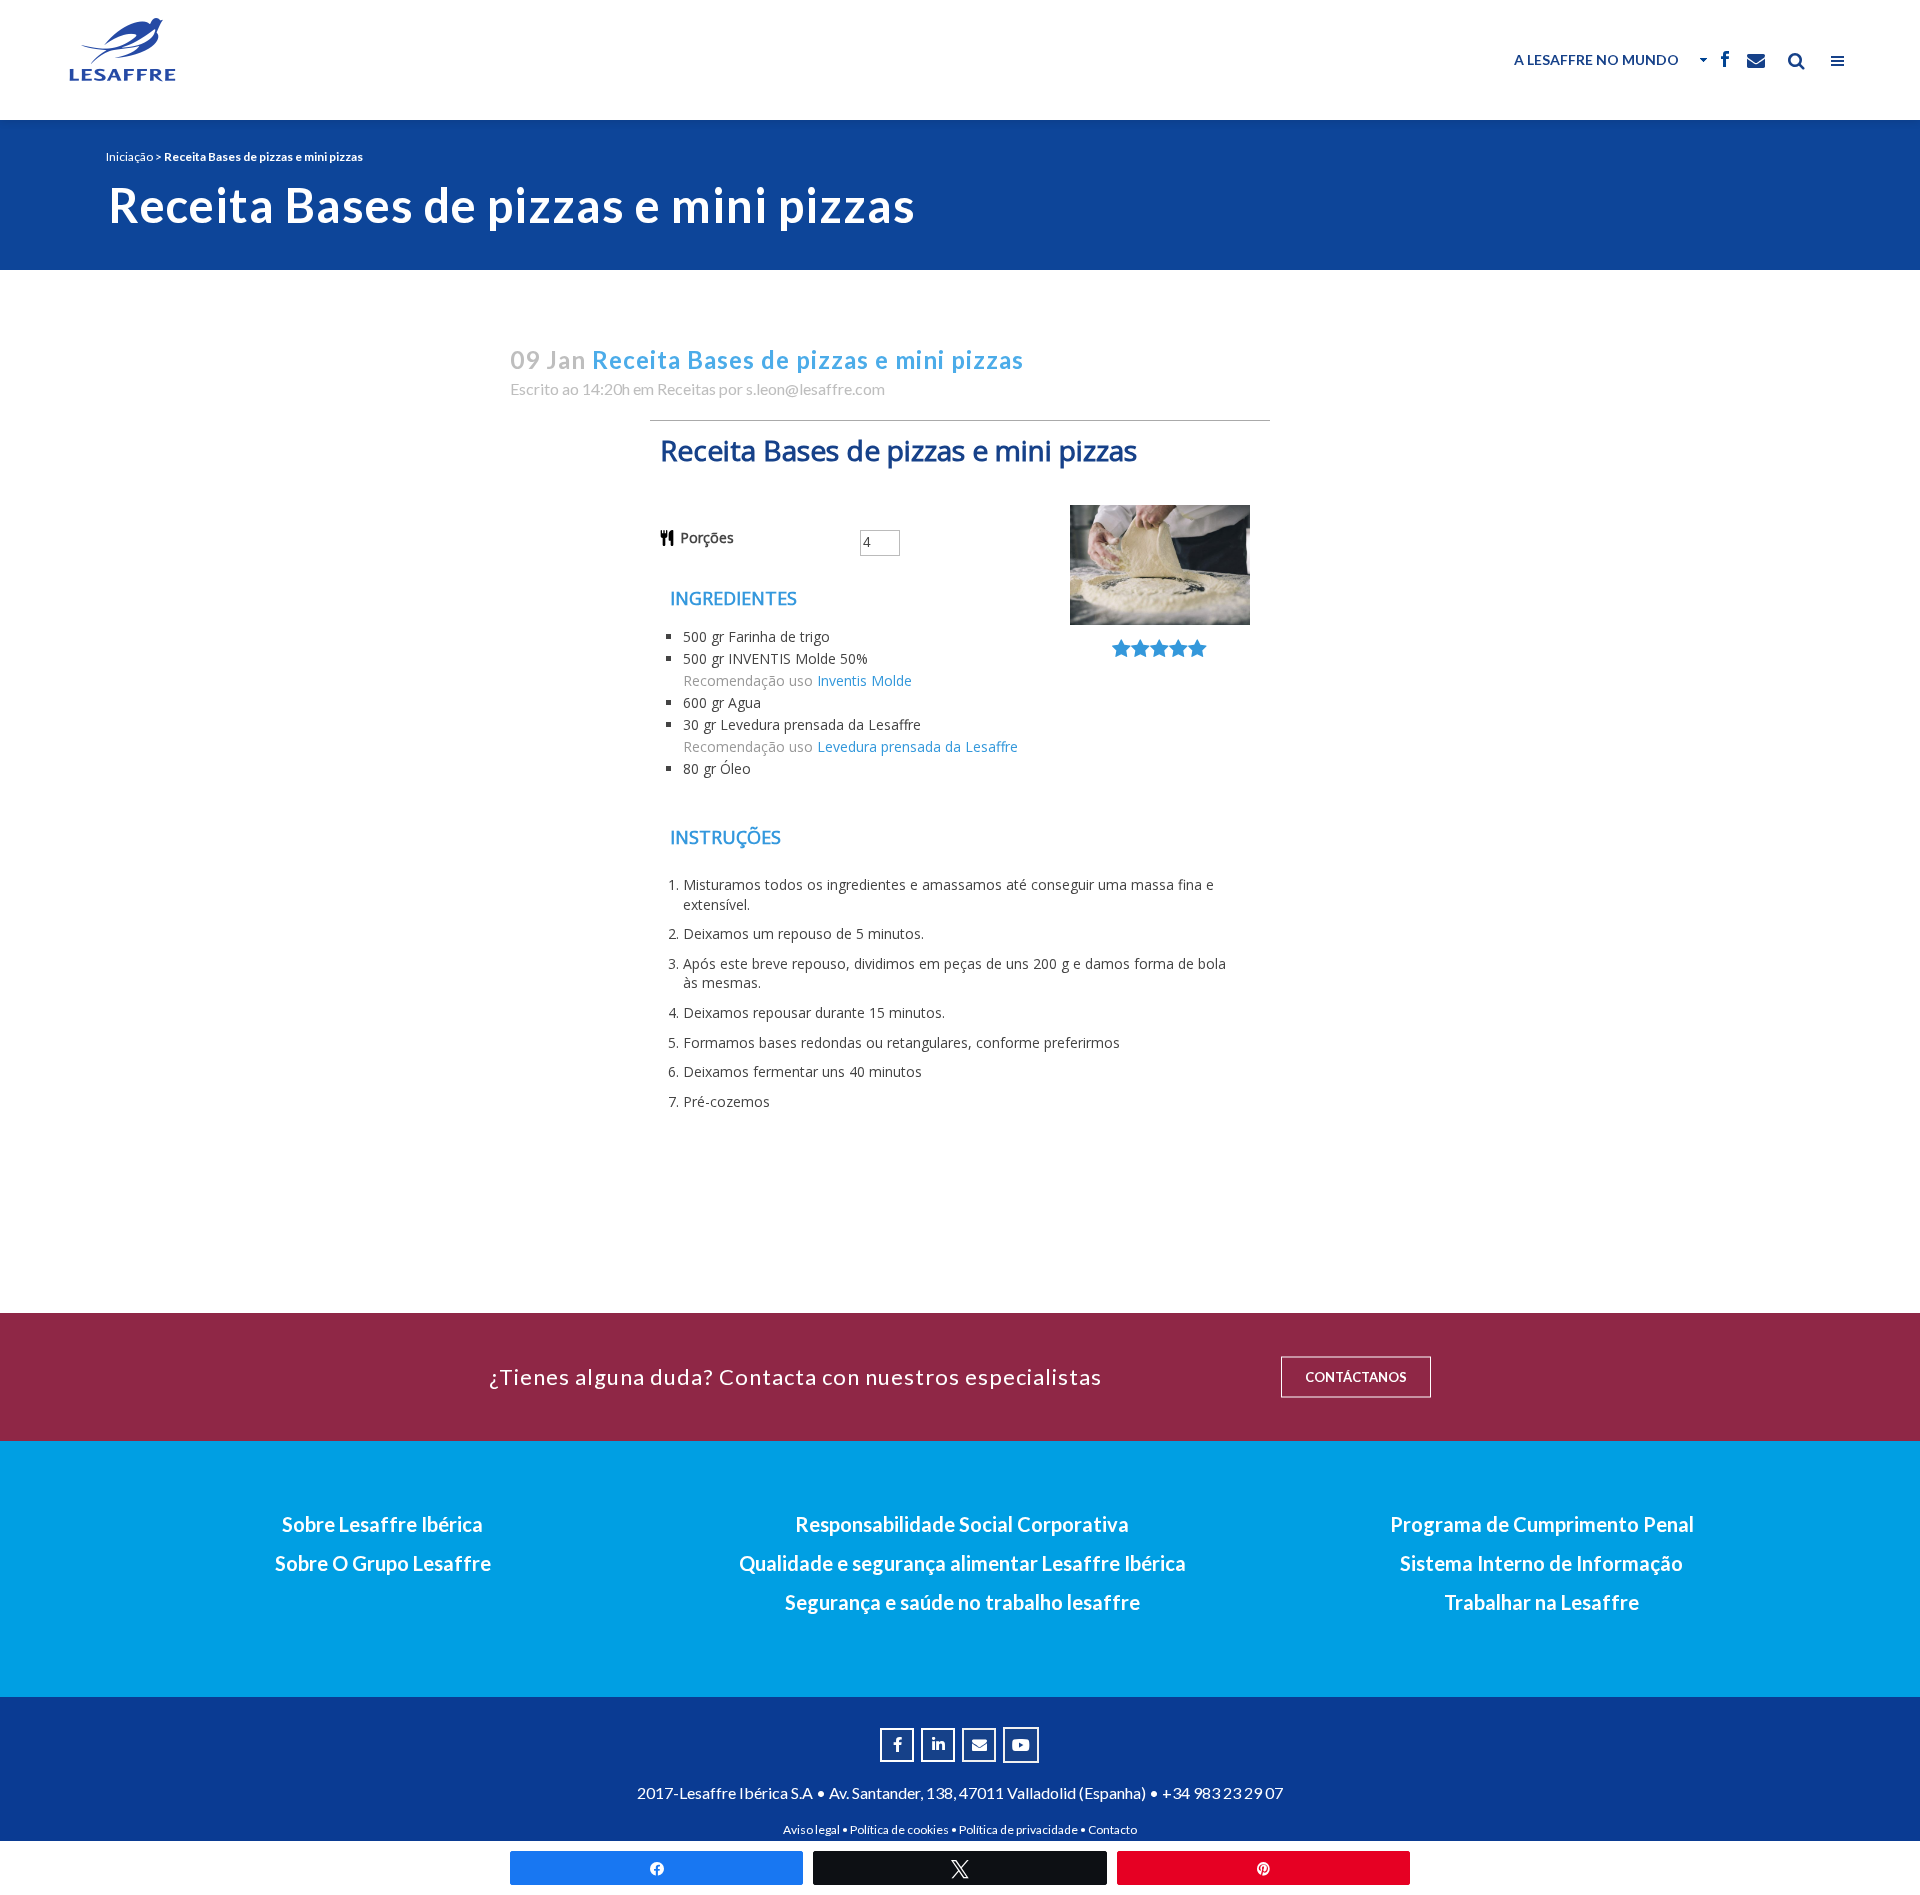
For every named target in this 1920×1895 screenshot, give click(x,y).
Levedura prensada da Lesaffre (917, 746)
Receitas (686, 388)
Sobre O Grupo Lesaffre (383, 1563)
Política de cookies (899, 1829)
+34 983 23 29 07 (1222, 1792)
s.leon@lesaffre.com (815, 388)
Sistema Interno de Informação (1541, 1563)
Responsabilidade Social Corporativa (962, 1524)
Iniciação (129, 156)
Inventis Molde (864, 680)
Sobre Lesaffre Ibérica (382, 1524)
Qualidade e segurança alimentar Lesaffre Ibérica (962, 1563)
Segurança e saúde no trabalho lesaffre (962, 1602)
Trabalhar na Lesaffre (1541, 1602)
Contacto (1112, 1829)
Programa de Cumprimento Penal (1542, 1524)
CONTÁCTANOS (1356, 1377)
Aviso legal (811, 1829)
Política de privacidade (1018, 1829)
